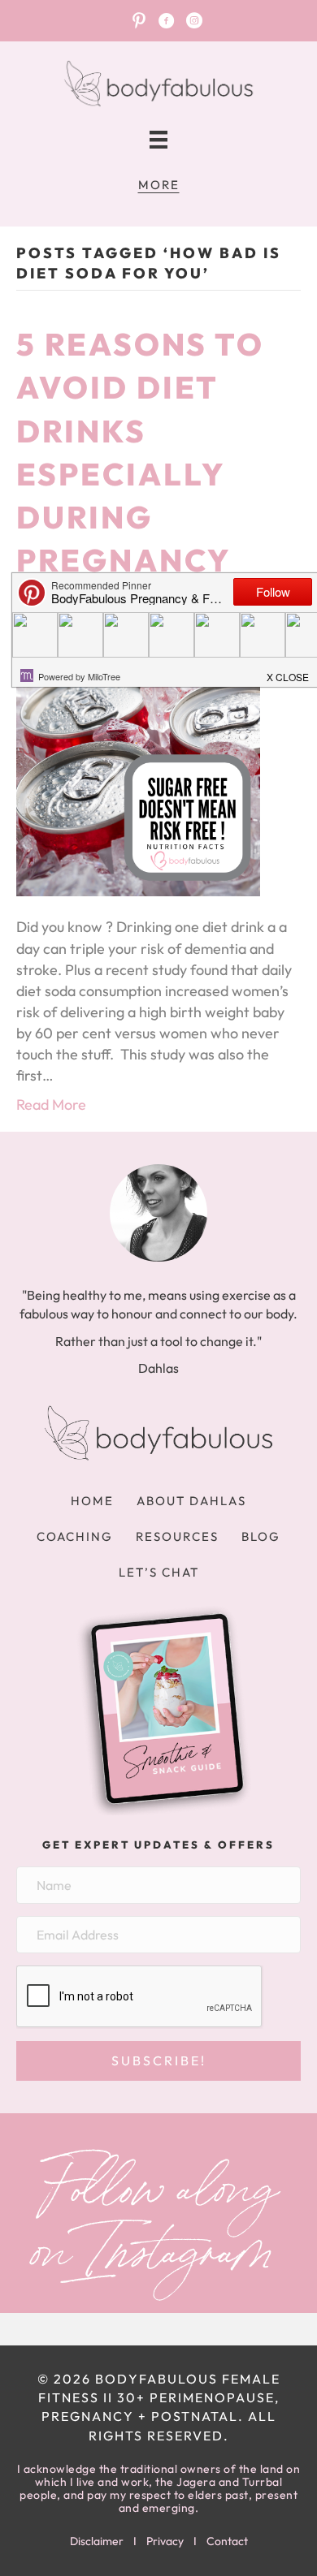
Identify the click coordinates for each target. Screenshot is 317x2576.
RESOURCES (177, 1536)
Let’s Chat (159, 1572)
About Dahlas (191, 1501)
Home (92, 1501)
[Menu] (158, 140)
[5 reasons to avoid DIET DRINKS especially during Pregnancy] (138, 773)
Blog (261, 1536)
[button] (158, 2061)
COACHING (75, 1536)
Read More (51, 1105)
